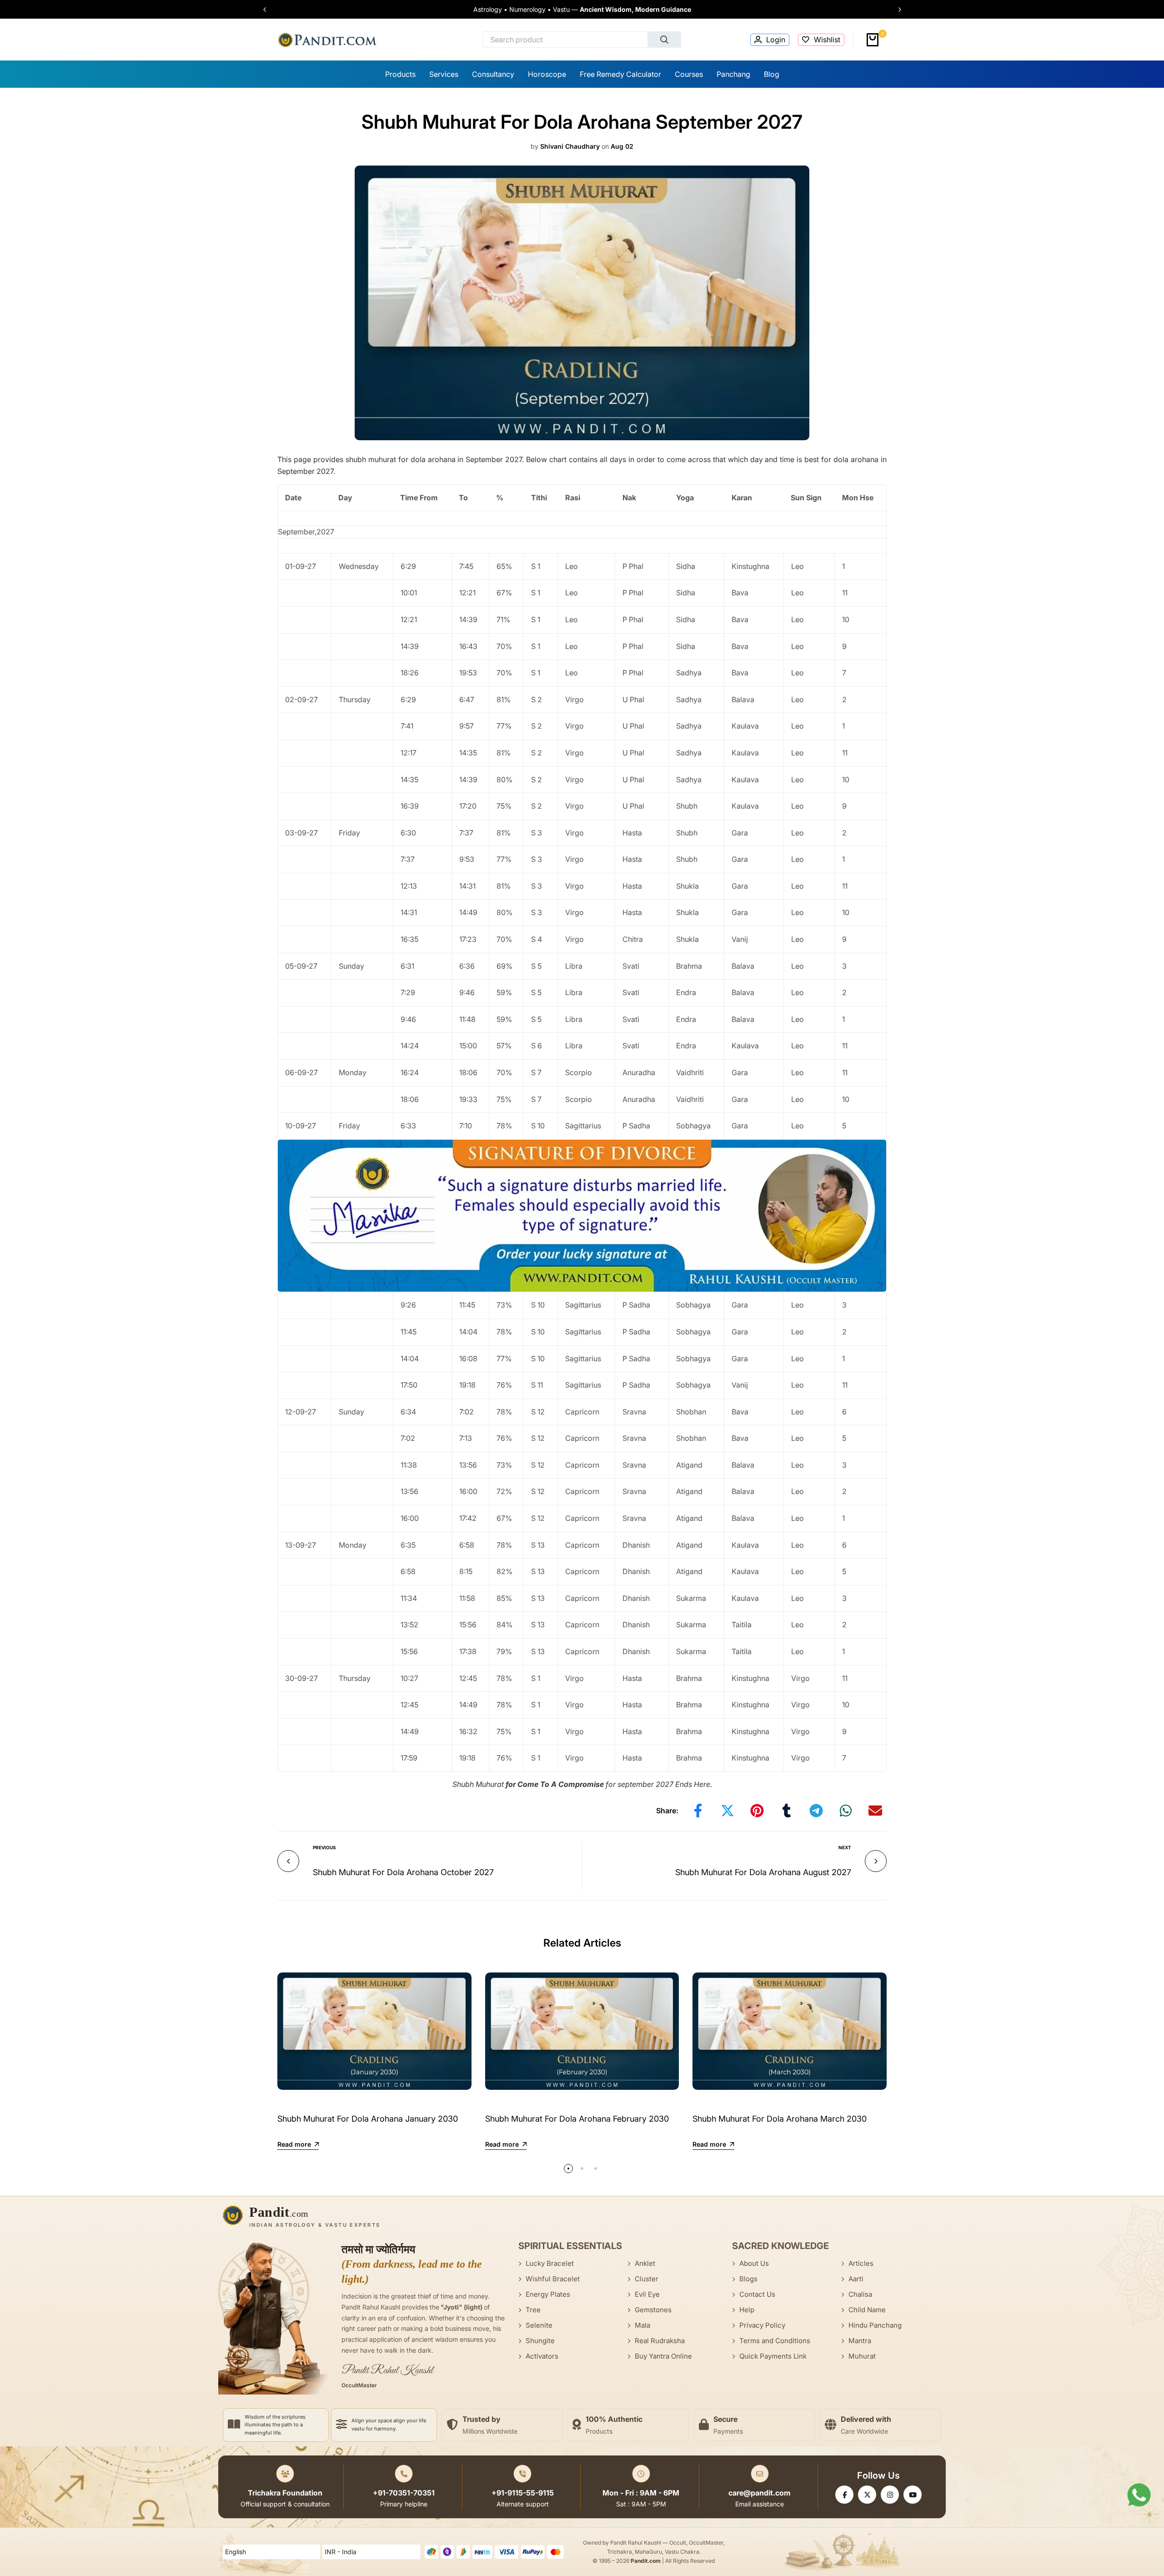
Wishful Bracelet (553, 2279)
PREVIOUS (324, 1847)
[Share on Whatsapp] (846, 1811)
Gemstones (653, 2310)
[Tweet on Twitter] (727, 1811)
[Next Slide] (895, 10)
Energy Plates (548, 2294)
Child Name (867, 2310)
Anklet (645, 2263)
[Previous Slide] (269, 10)
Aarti (856, 2279)
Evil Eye (647, 2294)
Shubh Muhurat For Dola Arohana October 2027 (403, 1872)
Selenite (539, 2325)
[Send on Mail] (875, 1811)
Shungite (540, 2341)
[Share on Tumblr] (787, 1811)
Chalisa (860, 2294)
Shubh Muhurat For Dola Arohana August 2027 (763, 1872)
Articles (861, 2263)
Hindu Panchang (875, 2325)
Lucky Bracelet (550, 2263)
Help (747, 2310)
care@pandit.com (760, 2493)
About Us (754, 2263)
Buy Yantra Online (663, 2356)
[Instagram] (890, 2495)
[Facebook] (844, 2495)
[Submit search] (665, 40)
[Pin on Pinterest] (757, 1811)
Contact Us (757, 2294)
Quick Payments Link (773, 2356)
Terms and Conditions (775, 2341)
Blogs (748, 2279)
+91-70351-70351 (404, 2493)
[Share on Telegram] (816, 1811)
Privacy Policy (762, 2325)
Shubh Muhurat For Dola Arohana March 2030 (780, 2119)
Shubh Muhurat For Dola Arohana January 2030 (368, 2119)
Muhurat (862, 2356)
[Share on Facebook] (698, 1811)
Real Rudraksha (660, 2341)
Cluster (647, 2279)
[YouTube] (913, 2495)
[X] (867, 2495)
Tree (533, 2310)
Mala (642, 2325)
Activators (542, 2356)
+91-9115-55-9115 (523, 2493)
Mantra (860, 2341)
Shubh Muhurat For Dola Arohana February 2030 (577, 2119)
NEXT (845, 1847)
